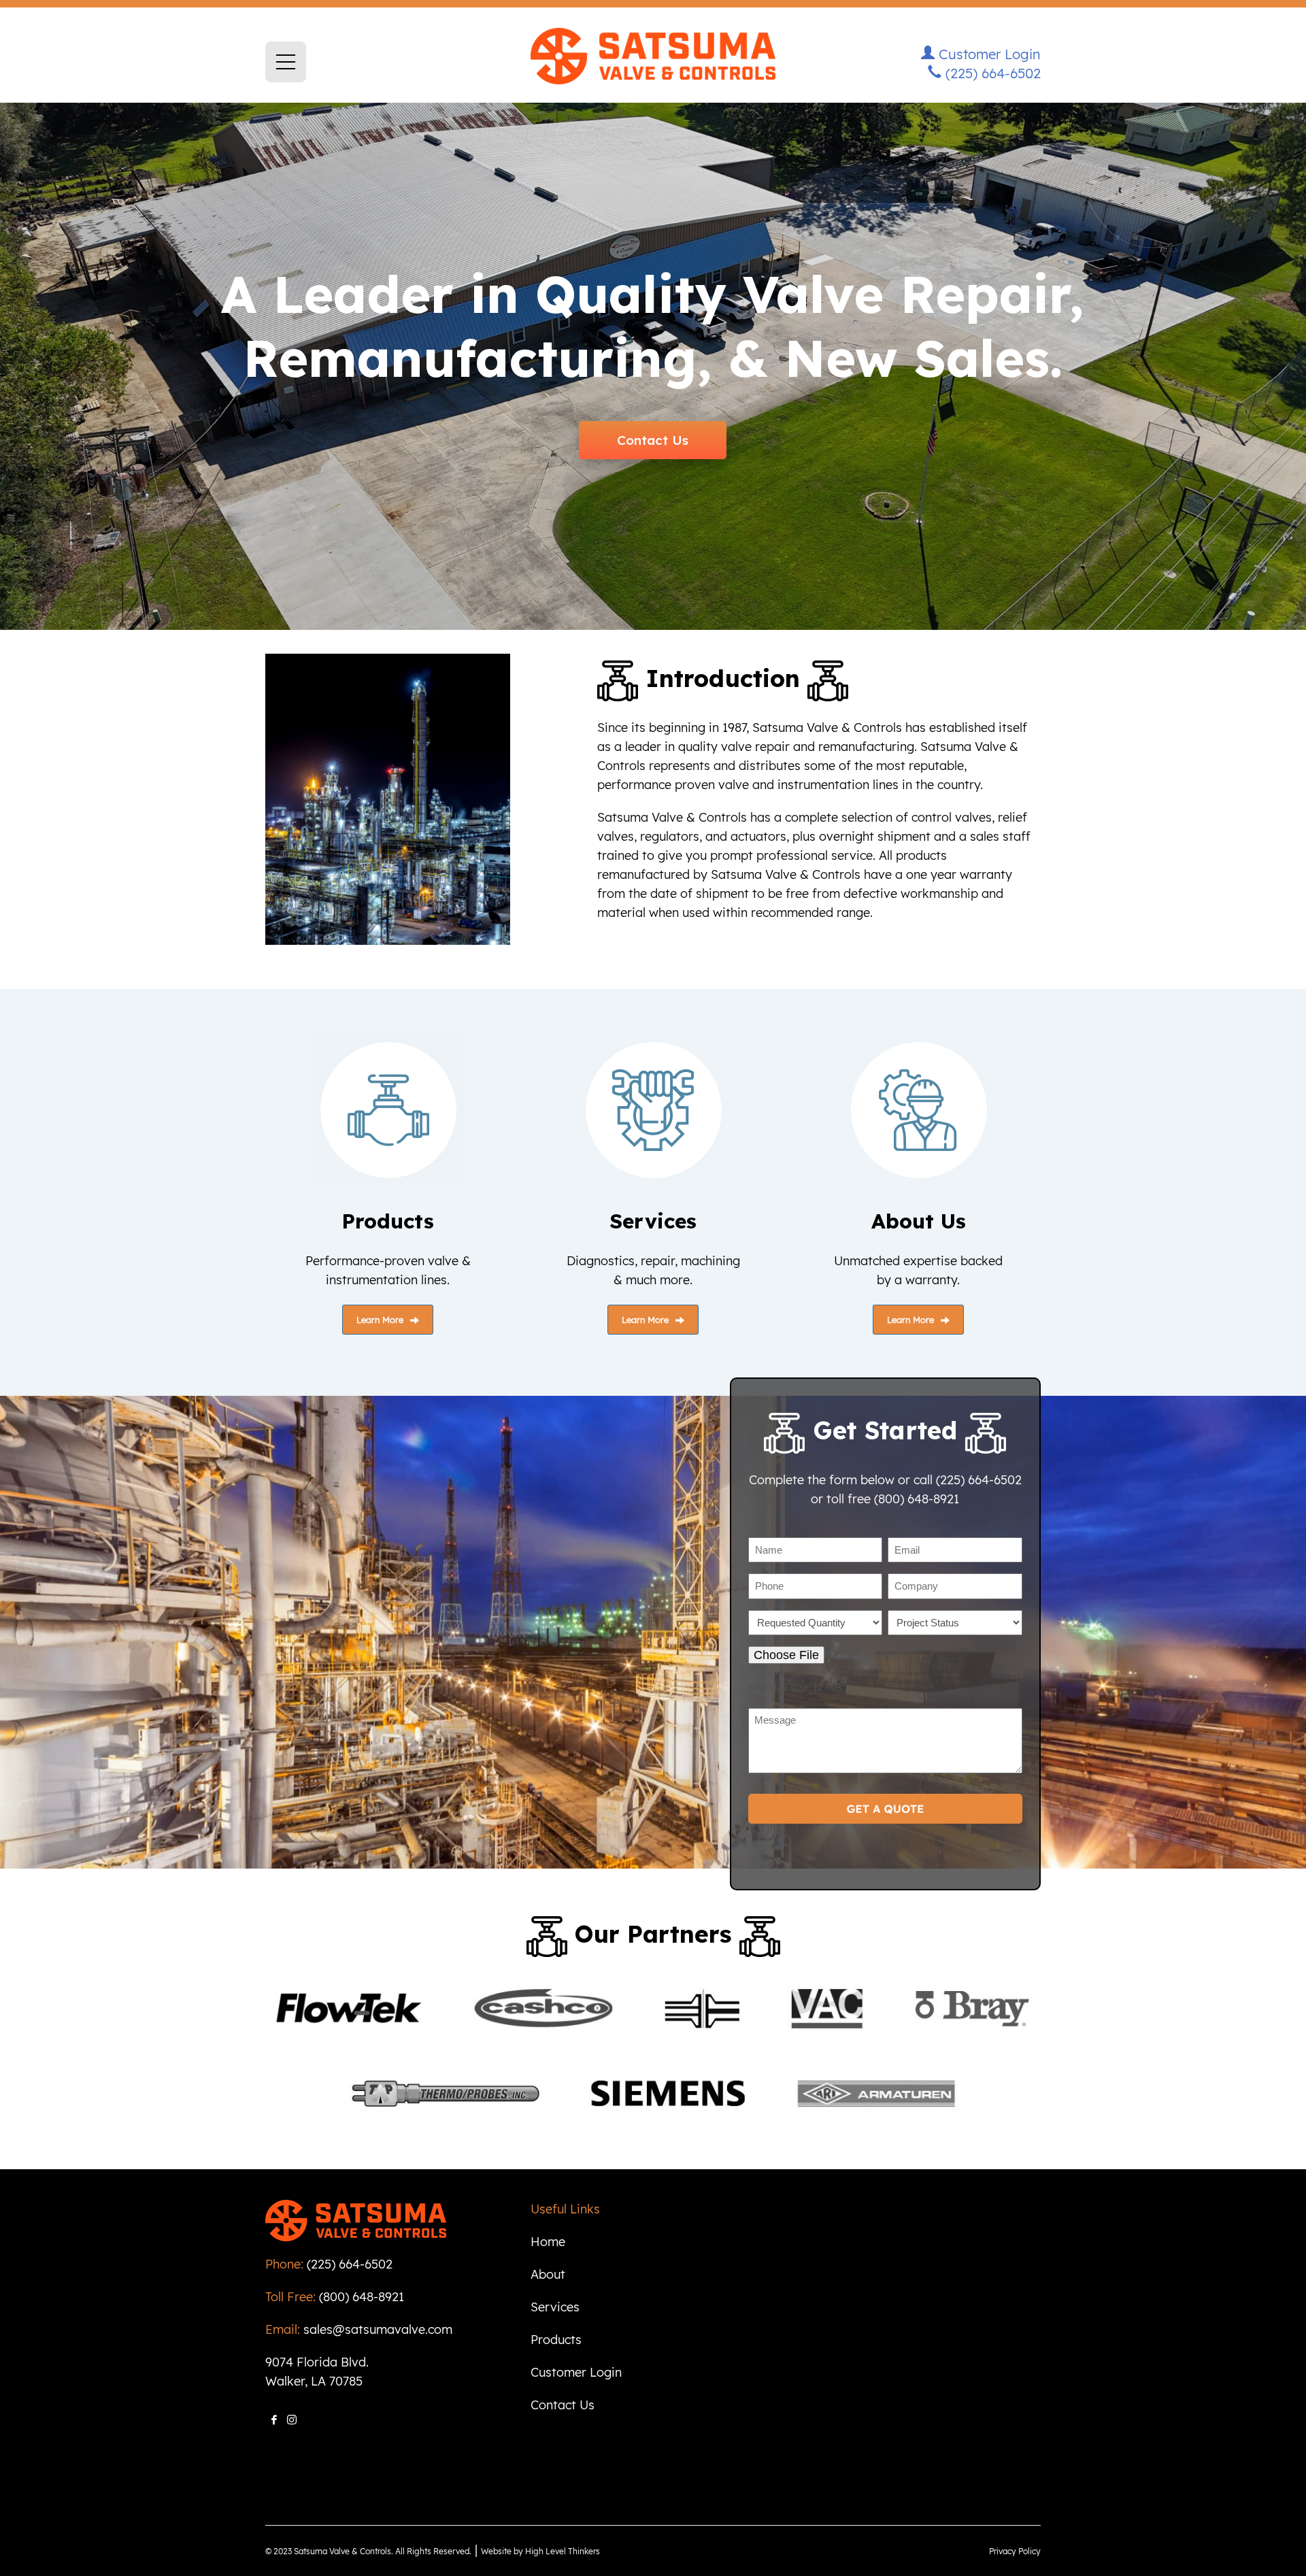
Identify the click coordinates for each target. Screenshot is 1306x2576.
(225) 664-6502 (991, 73)
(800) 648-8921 (362, 2297)
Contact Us (653, 440)
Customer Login (988, 54)
